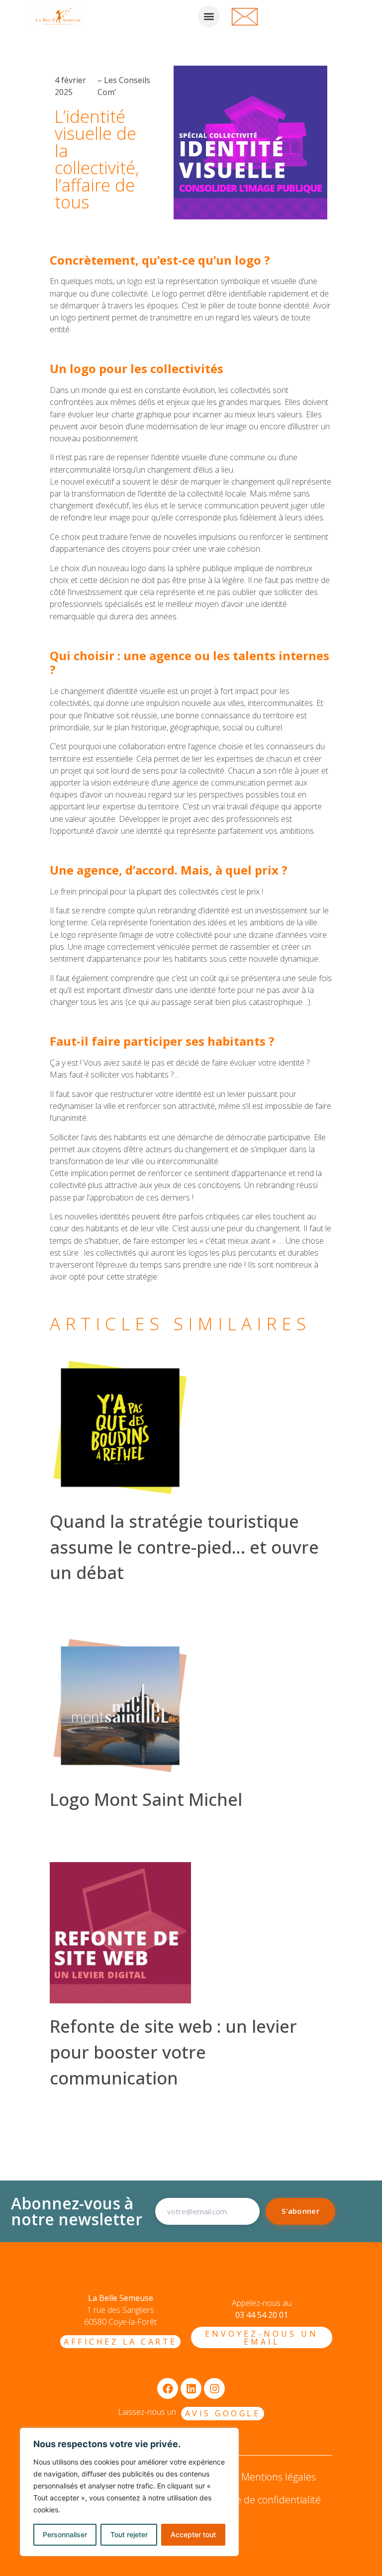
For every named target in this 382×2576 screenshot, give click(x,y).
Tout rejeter (129, 2534)
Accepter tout (193, 2534)
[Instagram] (214, 2388)
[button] (209, 16)
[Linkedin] (191, 2388)
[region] (129, 2492)
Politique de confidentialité (262, 2500)
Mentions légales (279, 2477)
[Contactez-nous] (245, 15)
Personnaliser (65, 2534)
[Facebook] (168, 2388)
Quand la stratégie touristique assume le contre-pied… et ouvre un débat (184, 1547)
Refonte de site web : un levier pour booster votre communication (173, 2052)
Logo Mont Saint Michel (146, 1799)
